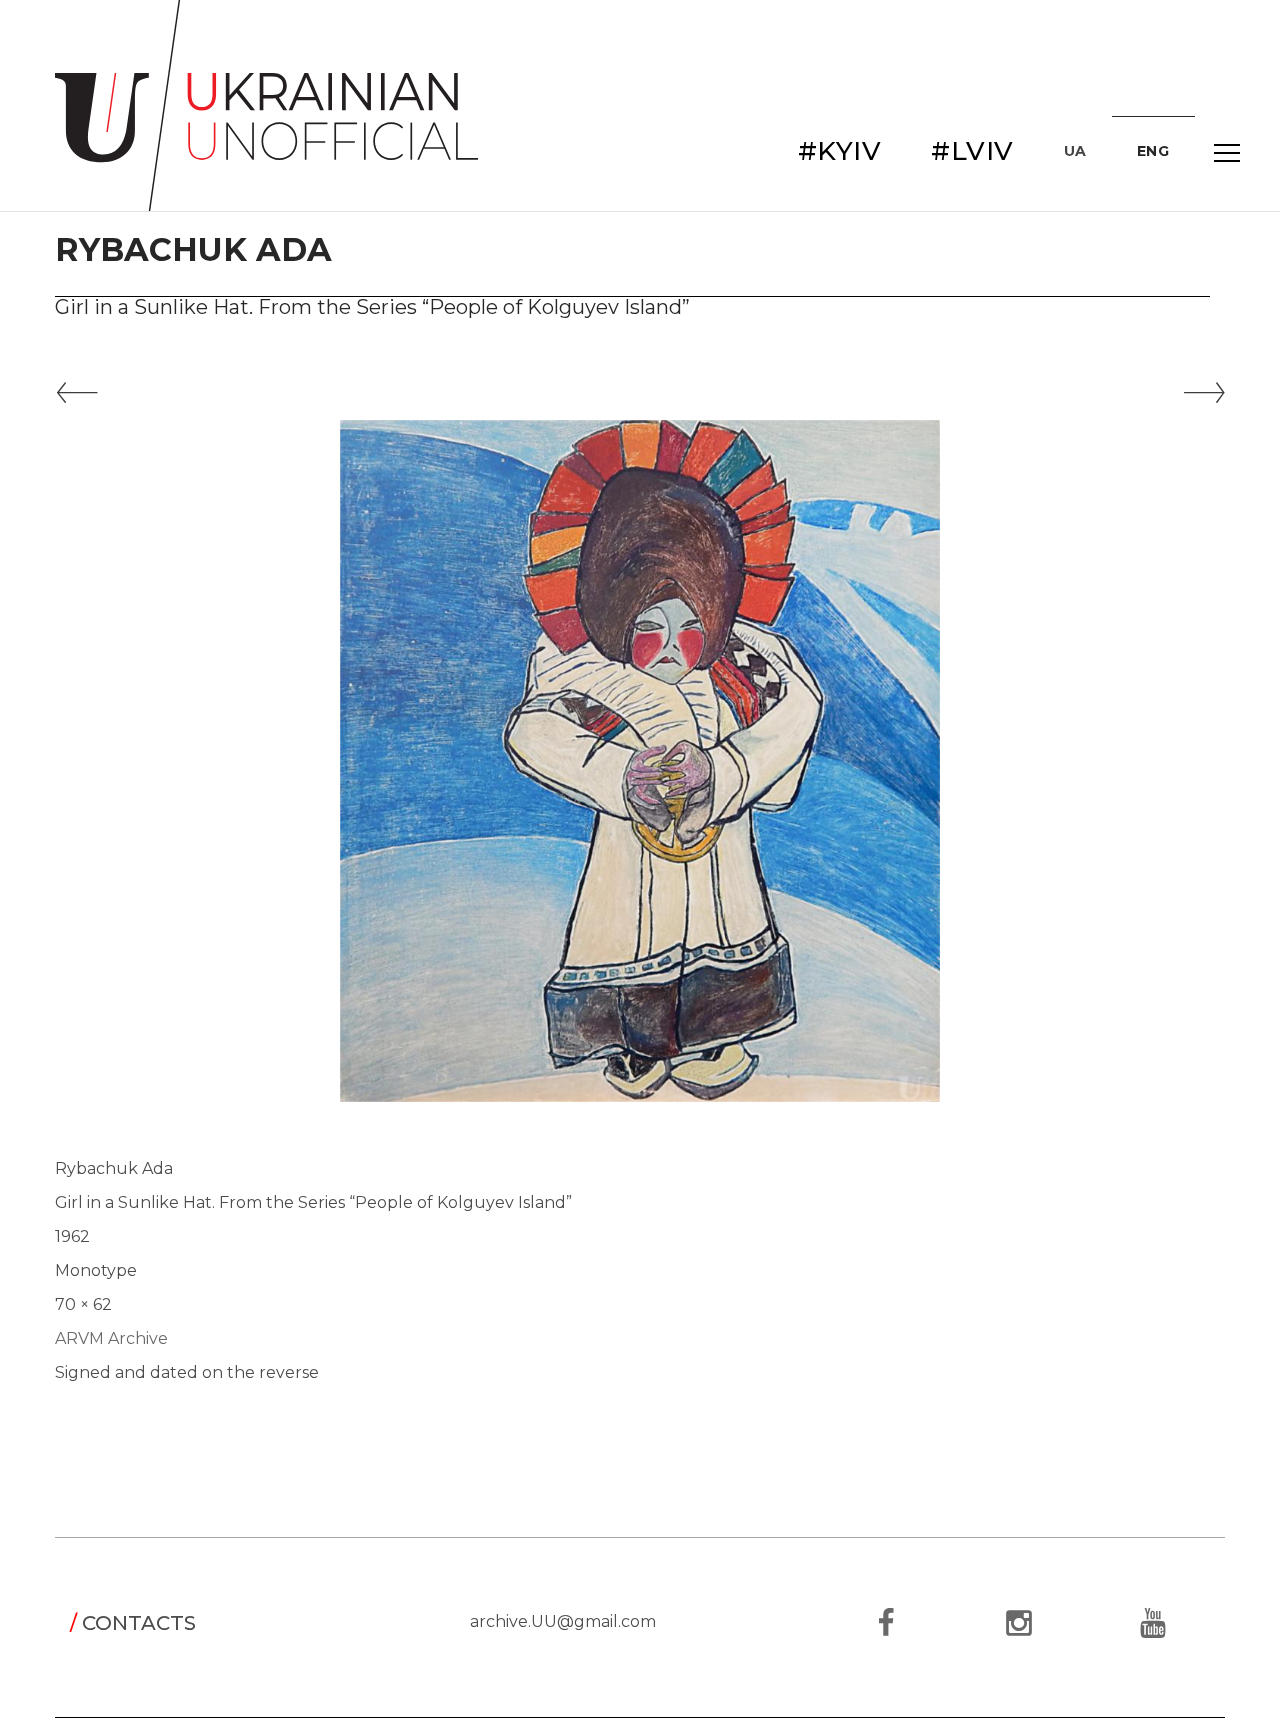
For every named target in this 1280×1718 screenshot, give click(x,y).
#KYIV (840, 151)
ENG (1153, 151)
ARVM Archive (111, 1338)
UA (1075, 151)
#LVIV (972, 151)
